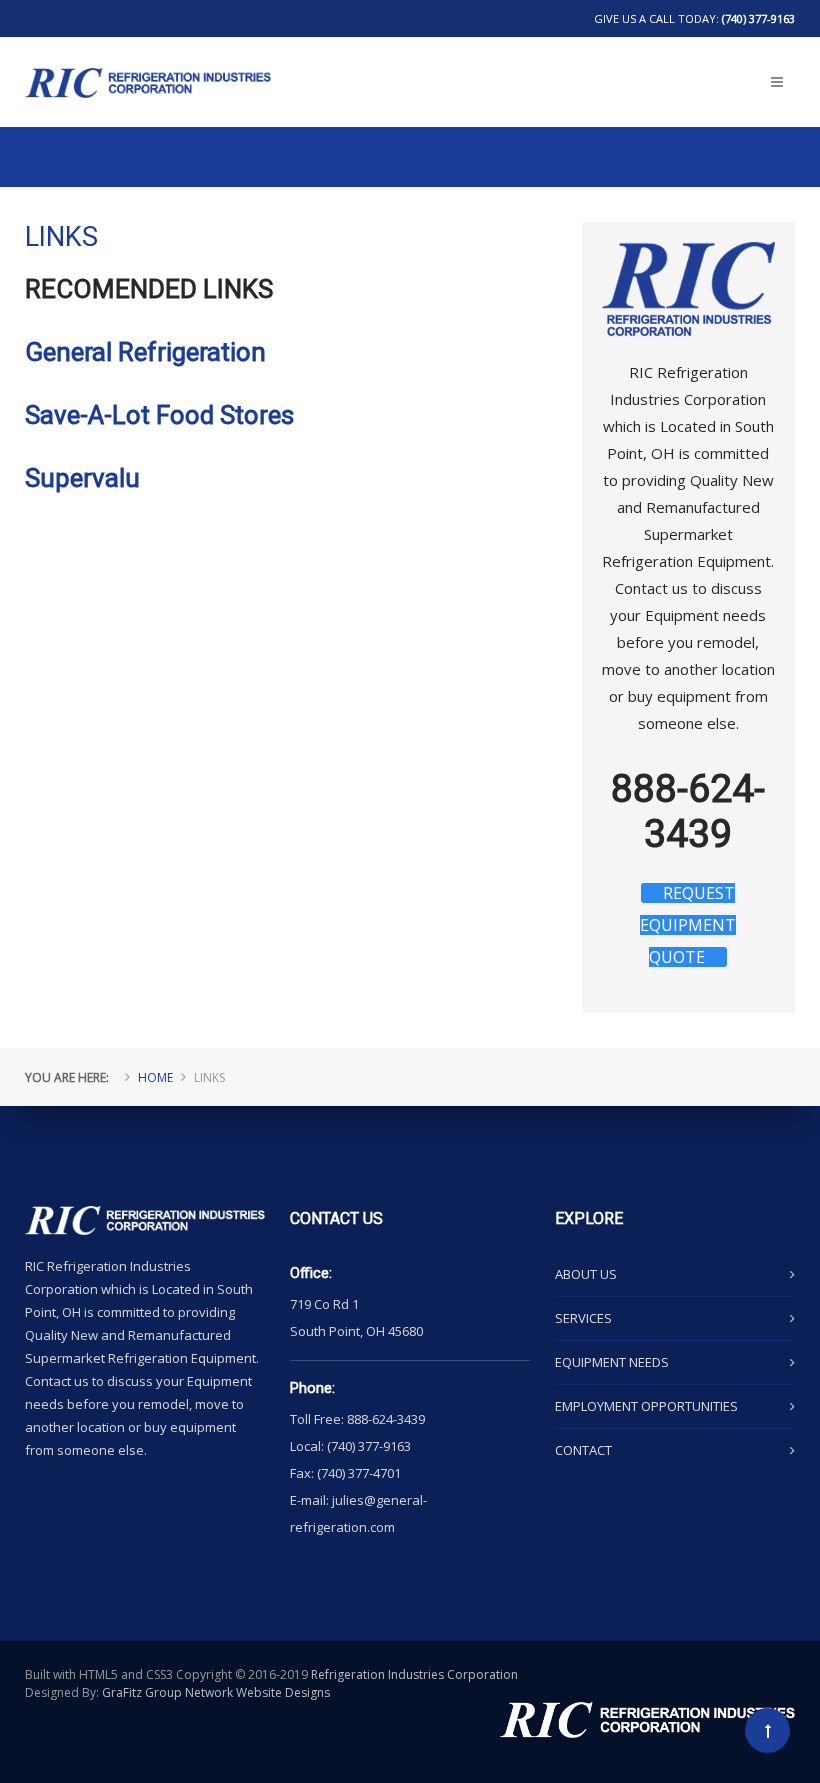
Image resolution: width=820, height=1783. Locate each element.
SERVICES (583, 1318)
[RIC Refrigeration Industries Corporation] (148, 51)
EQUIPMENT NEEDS (612, 1362)
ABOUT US (586, 1274)
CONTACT (583, 1450)
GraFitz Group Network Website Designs (216, 1692)
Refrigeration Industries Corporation (414, 1674)
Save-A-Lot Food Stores (159, 415)
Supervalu (82, 478)
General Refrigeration (145, 352)
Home (155, 1077)
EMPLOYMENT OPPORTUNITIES (646, 1406)
